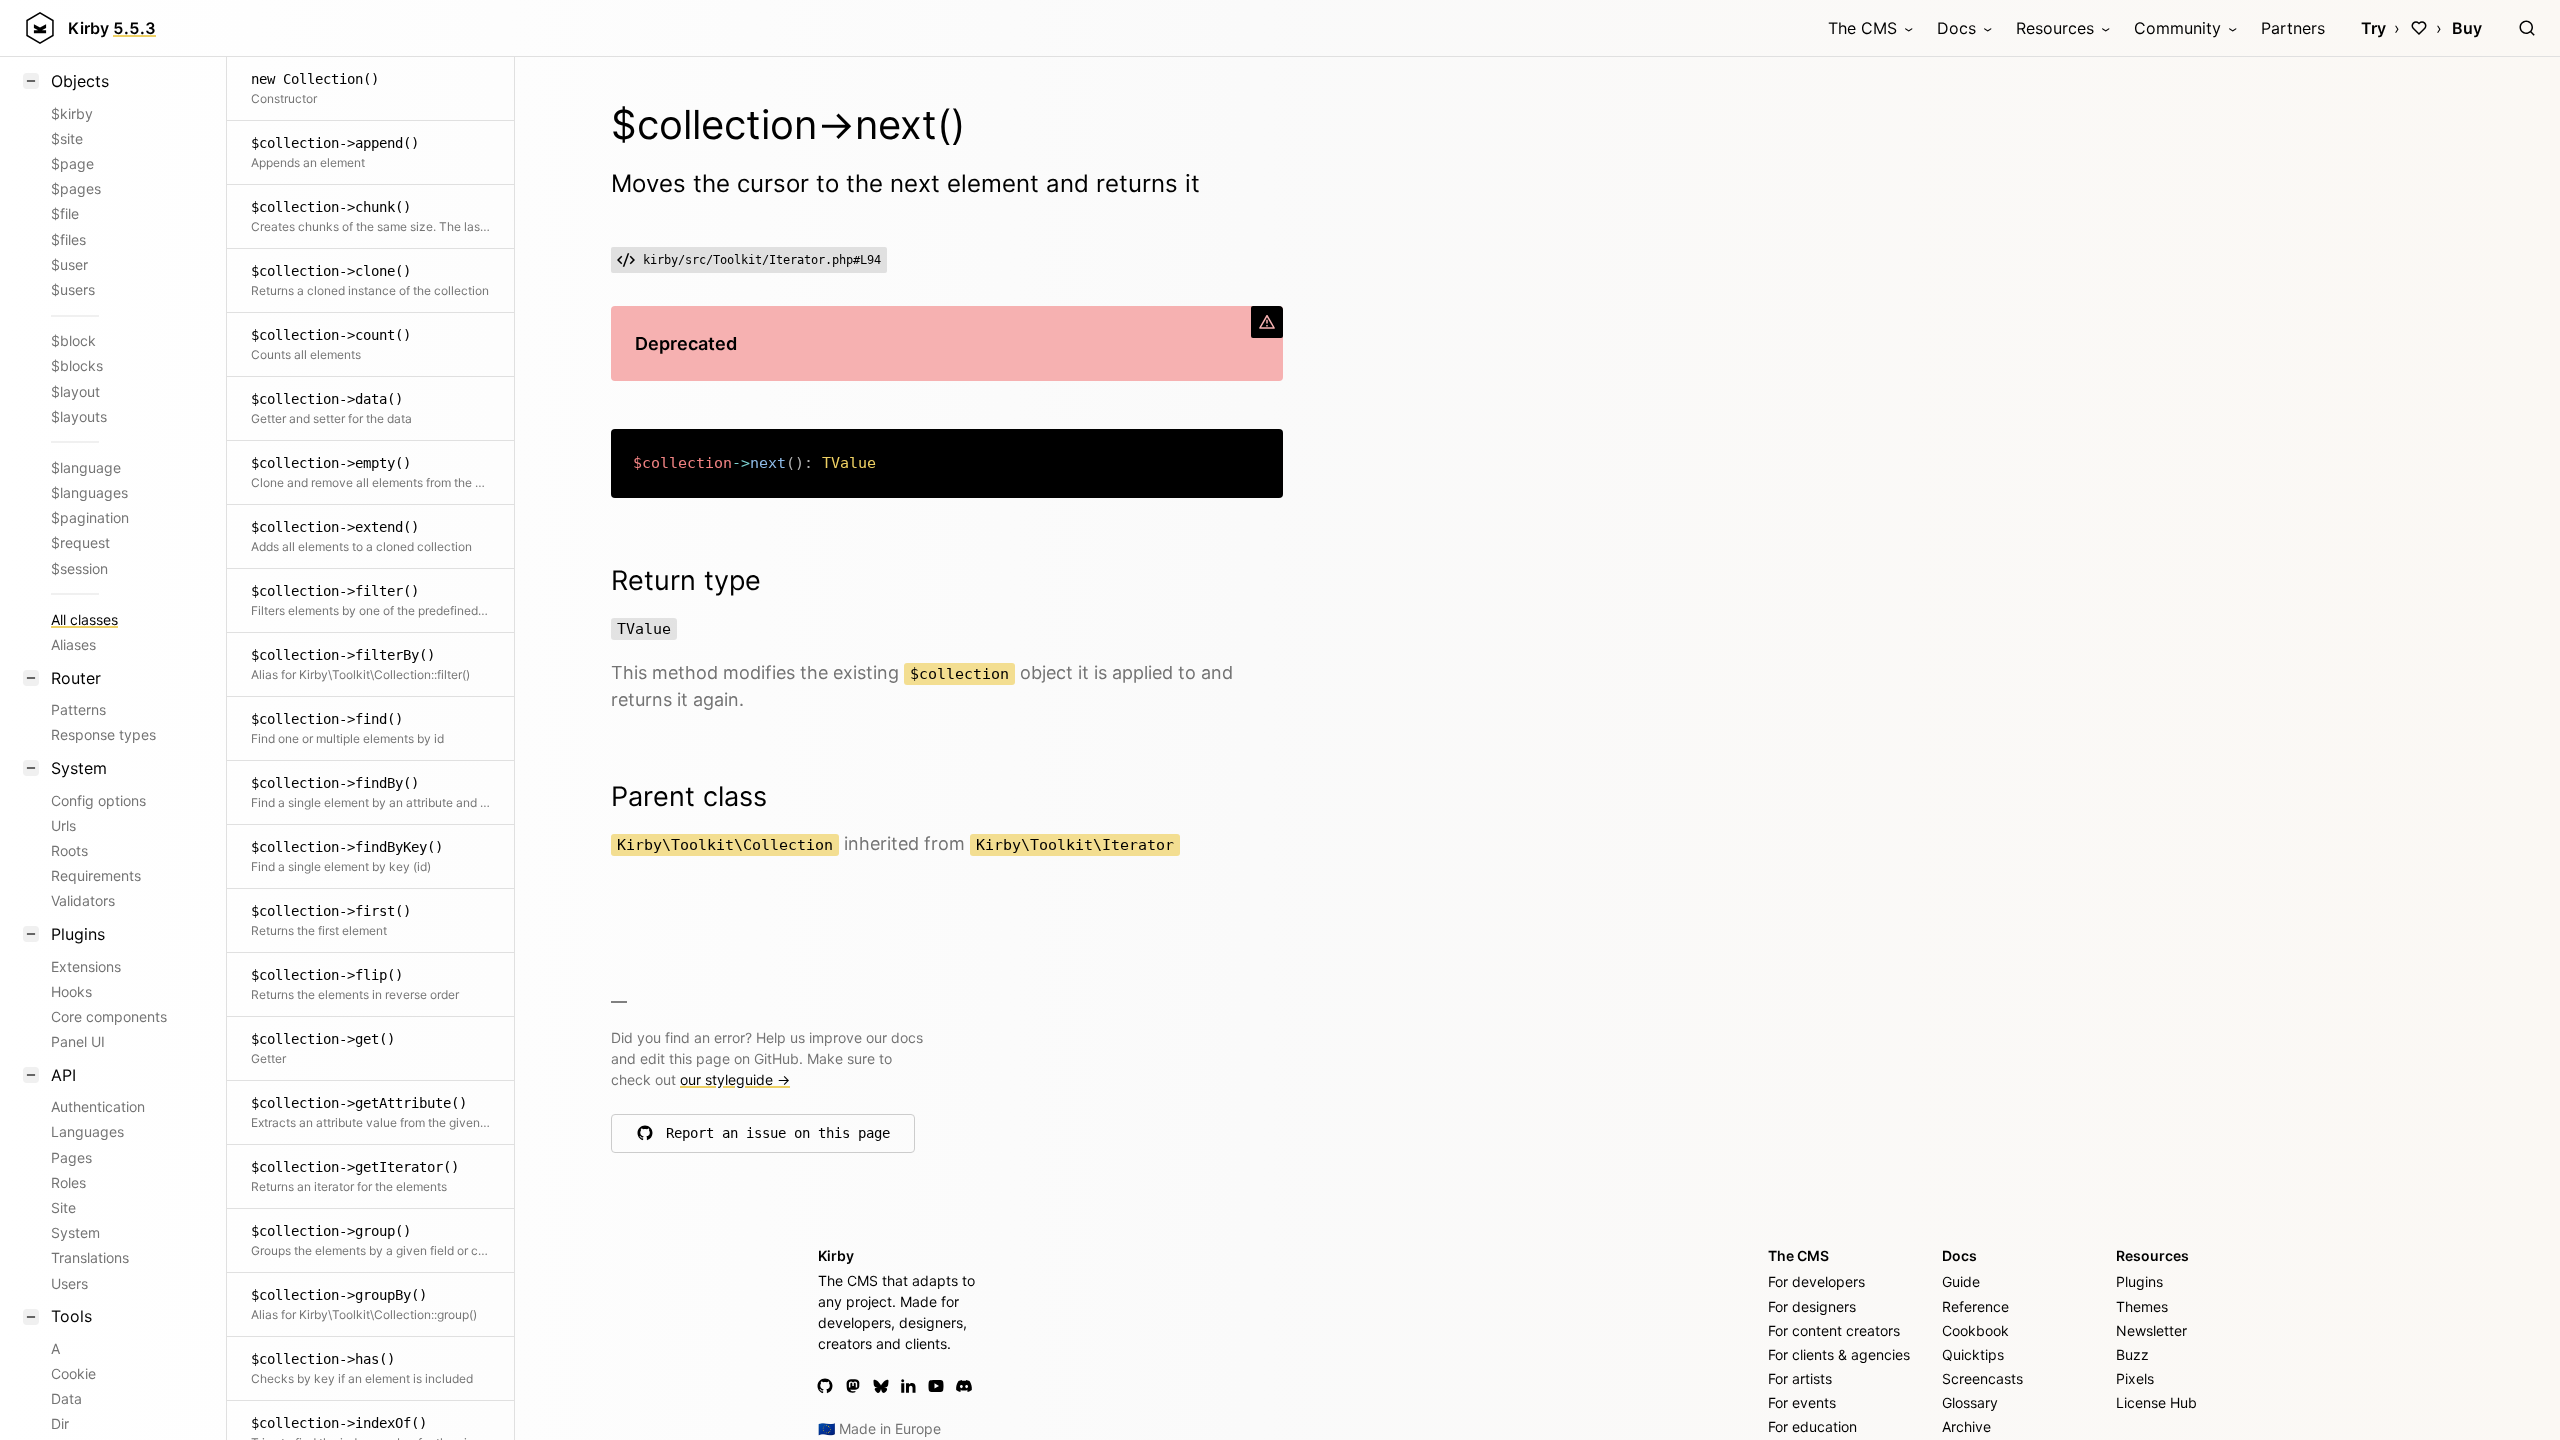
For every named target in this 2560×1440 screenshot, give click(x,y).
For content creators (1834, 1330)
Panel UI (78, 1041)
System (79, 768)
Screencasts (1982, 1378)
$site (67, 138)
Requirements (96, 875)
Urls (63, 825)
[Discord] (964, 1386)
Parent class (689, 796)
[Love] (2419, 28)
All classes (84, 619)
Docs (1956, 28)
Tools (71, 1316)
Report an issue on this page (778, 1138)
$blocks (77, 365)
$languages (89, 492)
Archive (1966, 1426)
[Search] (2527, 28)
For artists (1800, 1378)
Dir (60, 1423)
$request (80, 542)
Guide (1961, 1281)
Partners (2293, 28)
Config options (98, 800)
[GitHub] (825, 1386)
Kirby (112, 28)
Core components (109, 1016)
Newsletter (2151, 1330)
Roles (68, 1182)
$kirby (72, 113)
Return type (686, 580)
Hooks (71, 991)
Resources (2055, 28)
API (63, 1075)
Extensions (86, 966)
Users (69, 1283)
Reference (1975, 1306)
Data (66, 1398)
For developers (1816, 1281)
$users (73, 289)
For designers (1812, 1306)
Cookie (73, 1373)
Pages (71, 1157)
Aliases (73, 644)
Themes (2142, 1306)
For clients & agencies (1839, 1354)
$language (86, 467)
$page (72, 163)
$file (65, 213)
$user (69, 264)
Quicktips (1973, 1354)
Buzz (2132, 1354)
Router (76, 678)
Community (2177, 28)
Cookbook (1975, 1330)
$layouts (79, 416)
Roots (69, 850)
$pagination (90, 517)
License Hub (2156, 1402)
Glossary (1970, 1402)
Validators (83, 900)
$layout (75, 391)
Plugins (78, 934)
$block (73, 340)
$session (79, 568)
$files (68, 239)
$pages (76, 188)
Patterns (78, 709)
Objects (80, 81)
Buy (2467, 28)
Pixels (2135, 1378)
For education (1812, 1426)
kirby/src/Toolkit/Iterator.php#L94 (762, 260)
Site (63, 1207)
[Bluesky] (881, 1386)
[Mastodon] (853, 1386)
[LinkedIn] (908, 1386)
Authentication (98, 1106)
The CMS (1862, 28)
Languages (87, 1131)
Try (2373, 28)
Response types (103, 734)
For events (1802, 1402)
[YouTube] (936, 1386)
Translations (90, 1257)
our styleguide (735, 1079)
